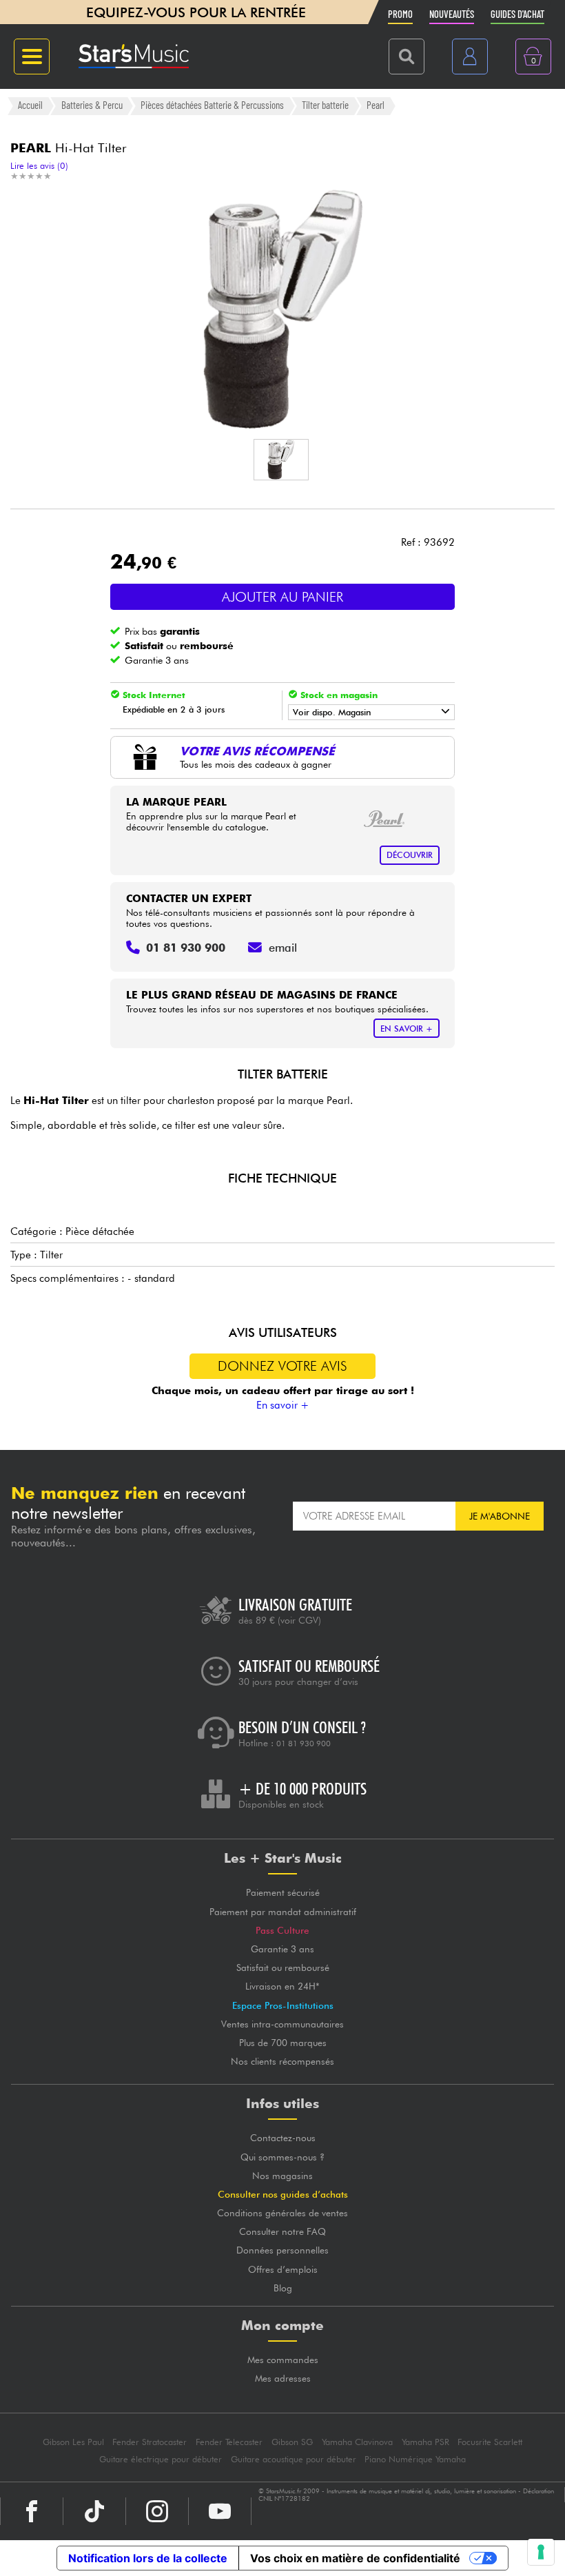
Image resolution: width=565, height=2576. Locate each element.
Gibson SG (292, 2442)
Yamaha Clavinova (357, 2442)
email (283, 948)
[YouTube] (220, 2511)
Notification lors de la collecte (148, 2558)
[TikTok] (94, 2511)
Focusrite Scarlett (490, 2442)
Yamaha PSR (425, 2442)
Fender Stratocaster (150, 2442)
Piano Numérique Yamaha (415, 2459)
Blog (283, 2288)
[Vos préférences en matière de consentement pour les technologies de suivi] (541, 2552)
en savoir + (407, 1029)
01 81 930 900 (304, 1744)
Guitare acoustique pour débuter (294, 2459)
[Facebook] (32, 2511)
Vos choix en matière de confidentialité (355, 2558)
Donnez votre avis (282, 1366)
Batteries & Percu (92, 105)
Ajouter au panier (282, 597)
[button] (281, 460)
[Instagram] (157, 2511)
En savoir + (283, 1405)
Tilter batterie (325, 105)
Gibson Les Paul (73, 2442)
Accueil (30, 105)
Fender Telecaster (229, 2442)
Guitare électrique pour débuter (161, 2459)
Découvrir (410, 855)
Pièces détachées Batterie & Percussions (212, 105)
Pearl (376, 105)
